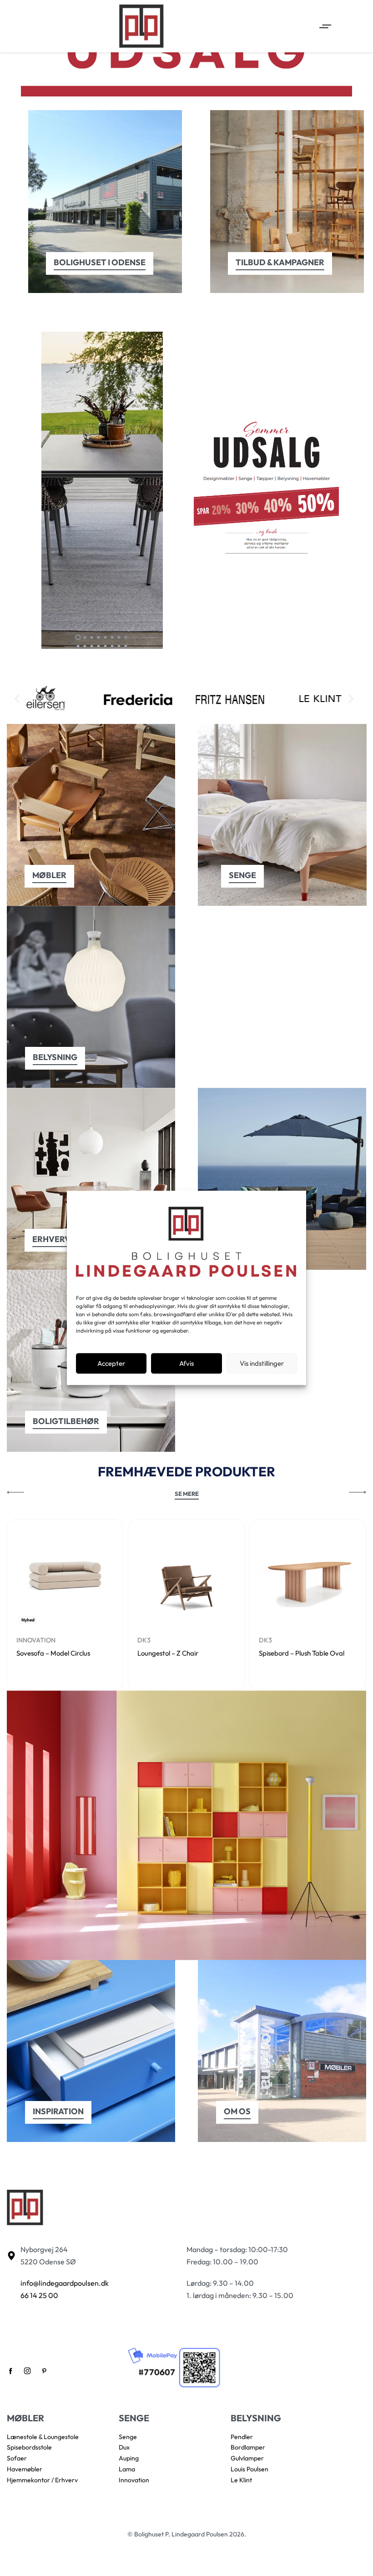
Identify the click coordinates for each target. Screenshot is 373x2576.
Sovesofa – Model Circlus (53, 1653)
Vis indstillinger (262, 1363)
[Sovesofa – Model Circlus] (65, 1578)
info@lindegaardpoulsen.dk (65, 2283)
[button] (17, 699)
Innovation (36, 1640)
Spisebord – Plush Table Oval (302, 1653)
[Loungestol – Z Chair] (186, 1578)
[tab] (78, 637)
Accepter (111, 1363)
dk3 (144, 1640)
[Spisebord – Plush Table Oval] (308, 1578)
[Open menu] (325, 26)
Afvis (186, 1363)
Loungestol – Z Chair (168, 1653)
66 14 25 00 (39, 2295)
